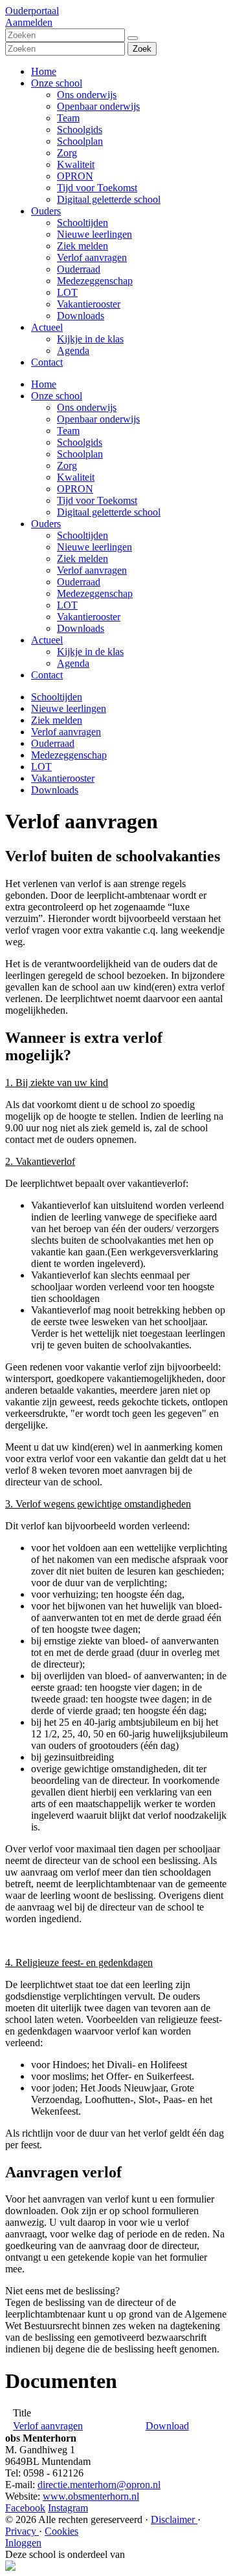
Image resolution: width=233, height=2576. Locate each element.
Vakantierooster (89, 304)
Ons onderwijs (87, 95)
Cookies (61, 2531)
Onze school (57, 83)
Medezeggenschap (95, 281)
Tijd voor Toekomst (97, 188)
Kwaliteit (76, 164)
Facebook (25, 2508)
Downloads (81, 316)
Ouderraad (79, 269)
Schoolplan (80, 141)
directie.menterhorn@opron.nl (99, 2485)
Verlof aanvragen (92, 257)
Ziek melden (83, 246)
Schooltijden (83, 223)
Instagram (68, 2508)
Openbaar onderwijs (98, 106)
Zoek (142, 49)
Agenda (73, 351)
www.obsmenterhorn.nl (91, 2496)
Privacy (22, 2531)
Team (68, 118)
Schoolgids (80, 130)
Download (167, 2426)
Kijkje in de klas (90, 339)
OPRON (75, 176)
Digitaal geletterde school (109, 199)
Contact (47, 362)
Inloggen (23, 2543)
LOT (67, 292)
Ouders (46, 211)
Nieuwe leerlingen (94, 234)
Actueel (47, 327)
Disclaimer (174, 2519)
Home (44, 71)
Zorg (67, 153)
